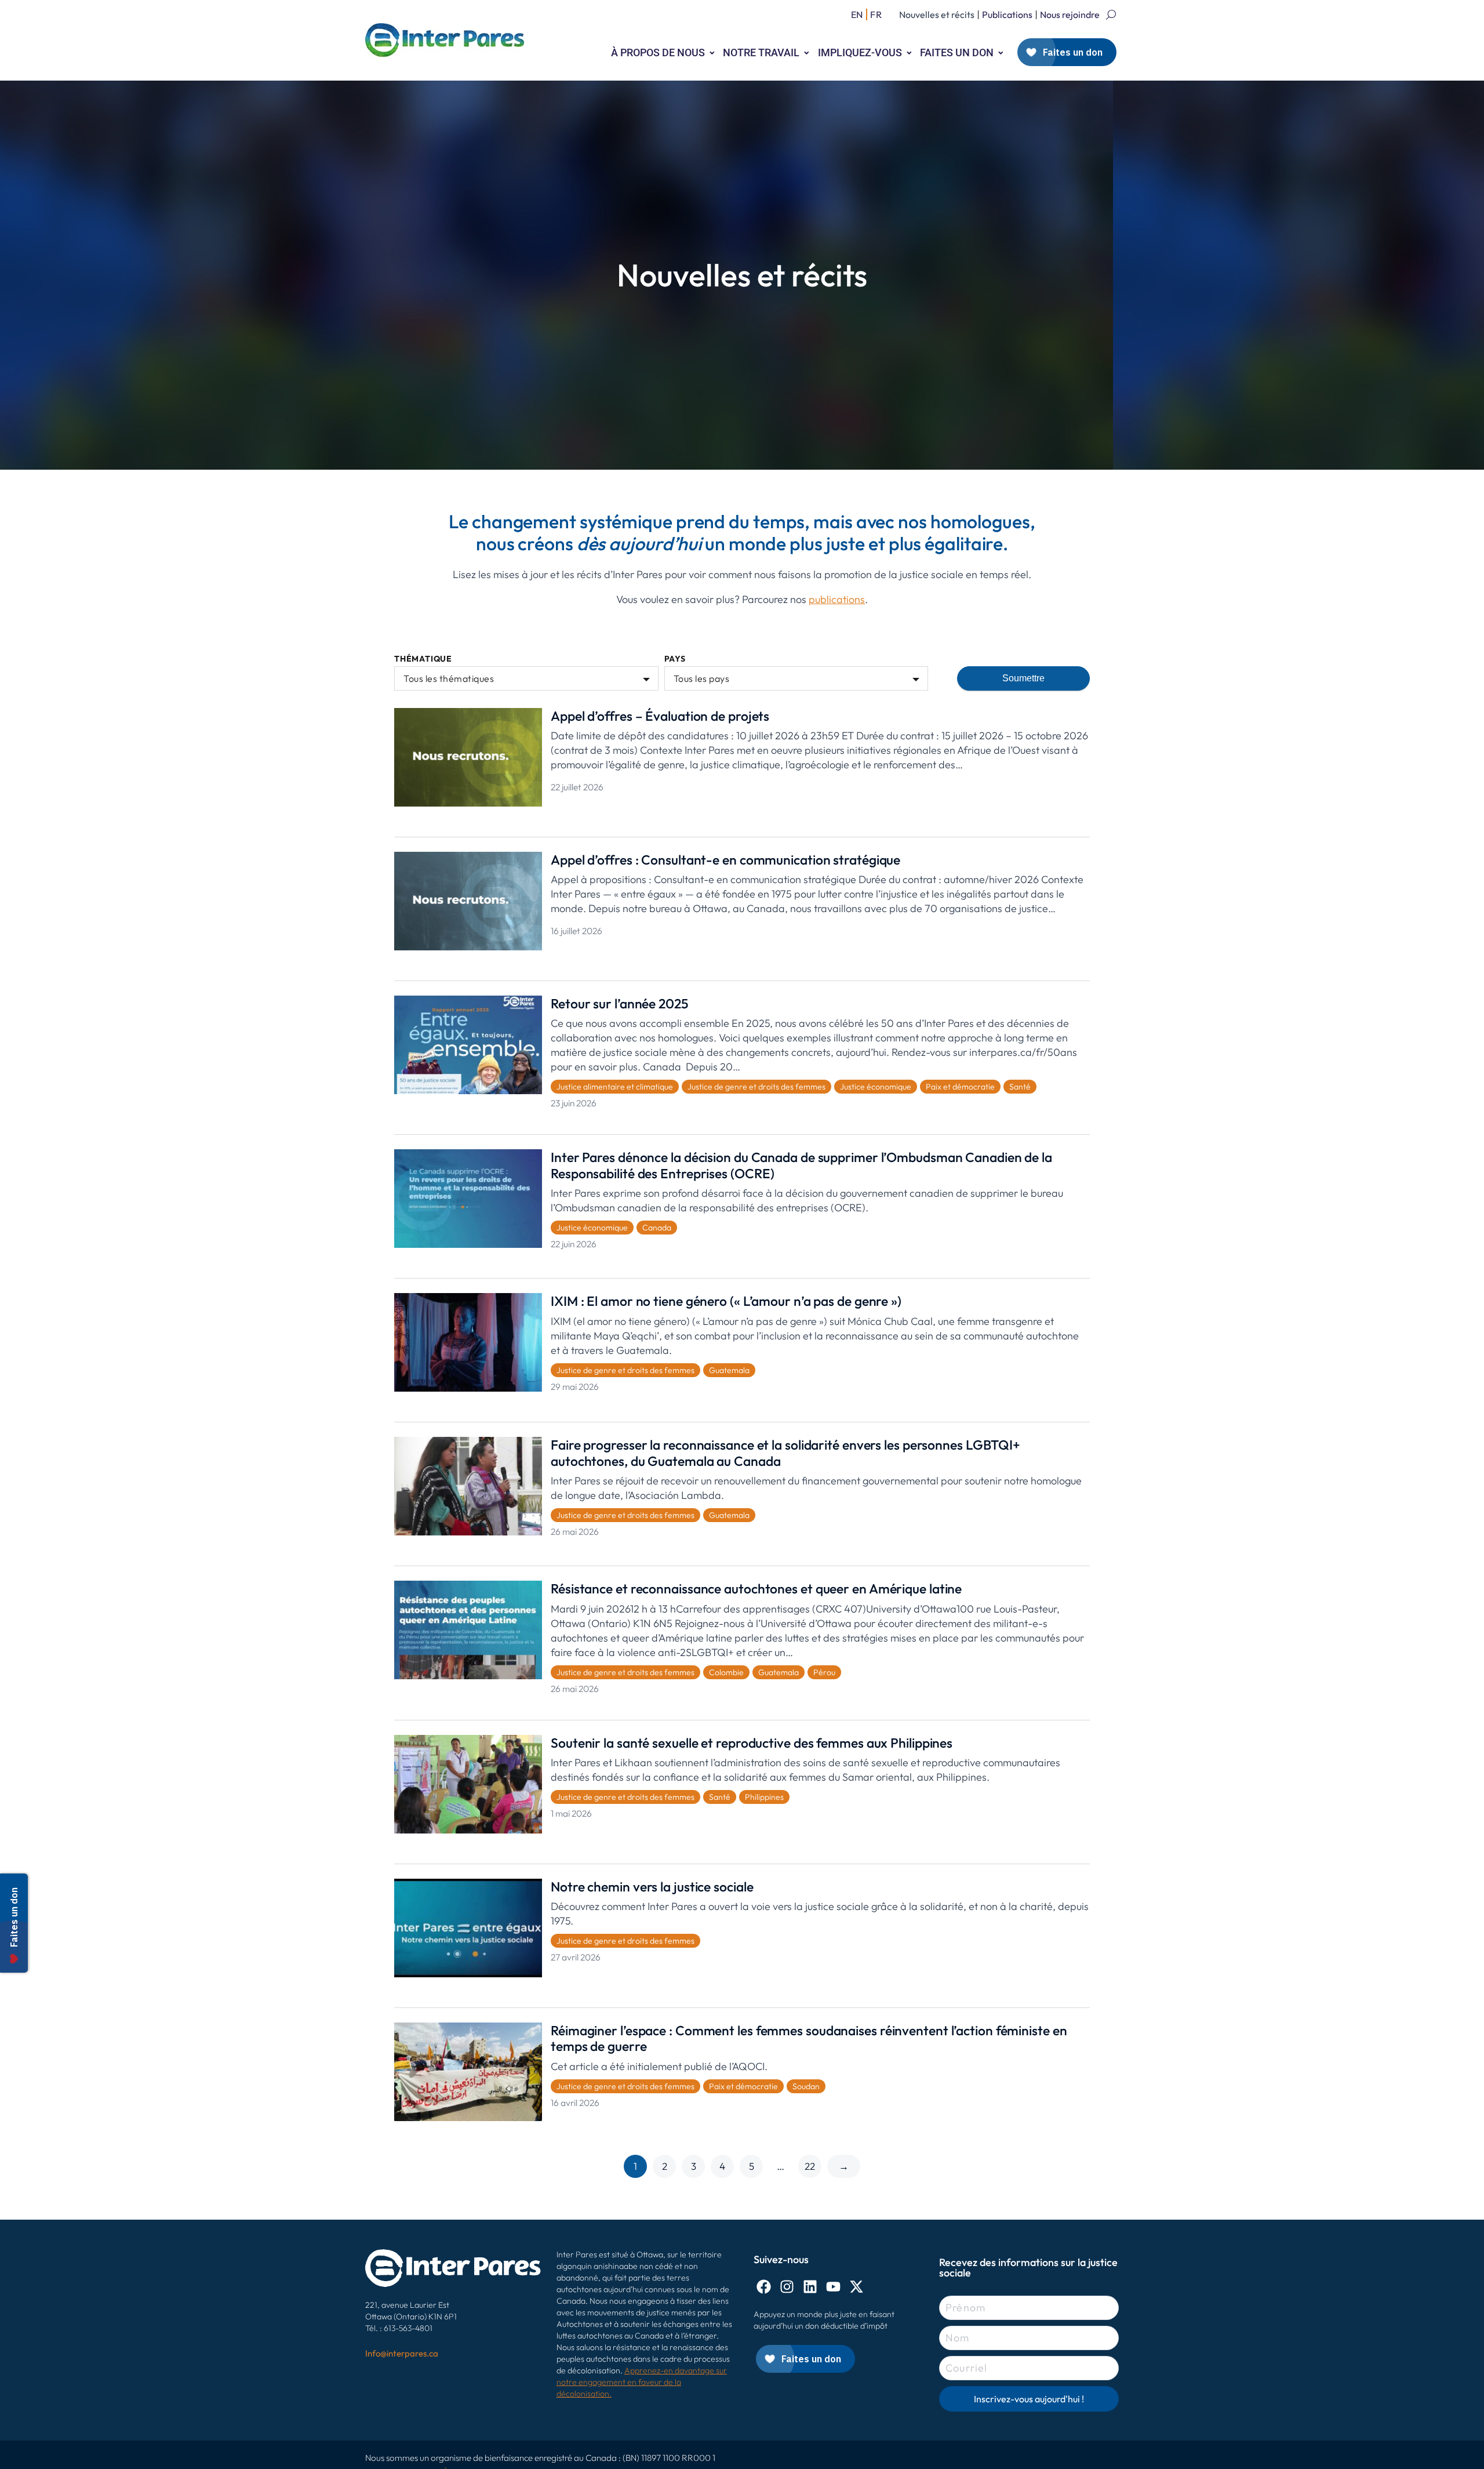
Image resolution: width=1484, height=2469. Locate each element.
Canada (657, 1228)
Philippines (764, 1797)
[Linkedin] (810, 2287)
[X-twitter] (856, 2287)
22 (810, 2166)
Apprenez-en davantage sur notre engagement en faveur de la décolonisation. (642, 2382)
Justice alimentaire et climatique (615, 1087)
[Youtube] (833, 2287)
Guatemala (729, 1370)
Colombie (726, 1672)
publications (837, 599)
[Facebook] (764, 2287)
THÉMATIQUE (423, 659)
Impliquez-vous (860, 52)
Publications (1007, 14)
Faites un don (957, 52)
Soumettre (1023, 678)
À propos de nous (658, 52)
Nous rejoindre (1070, 14)
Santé (1020, 1087)
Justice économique (876, 1087)
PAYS (675, 659)
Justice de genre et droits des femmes (756, 1087)
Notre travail (761, 52)
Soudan (806, 2086)
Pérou (824, 1672)
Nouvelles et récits (937, 14)
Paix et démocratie (960, 1087)
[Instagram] (787, 2287)
